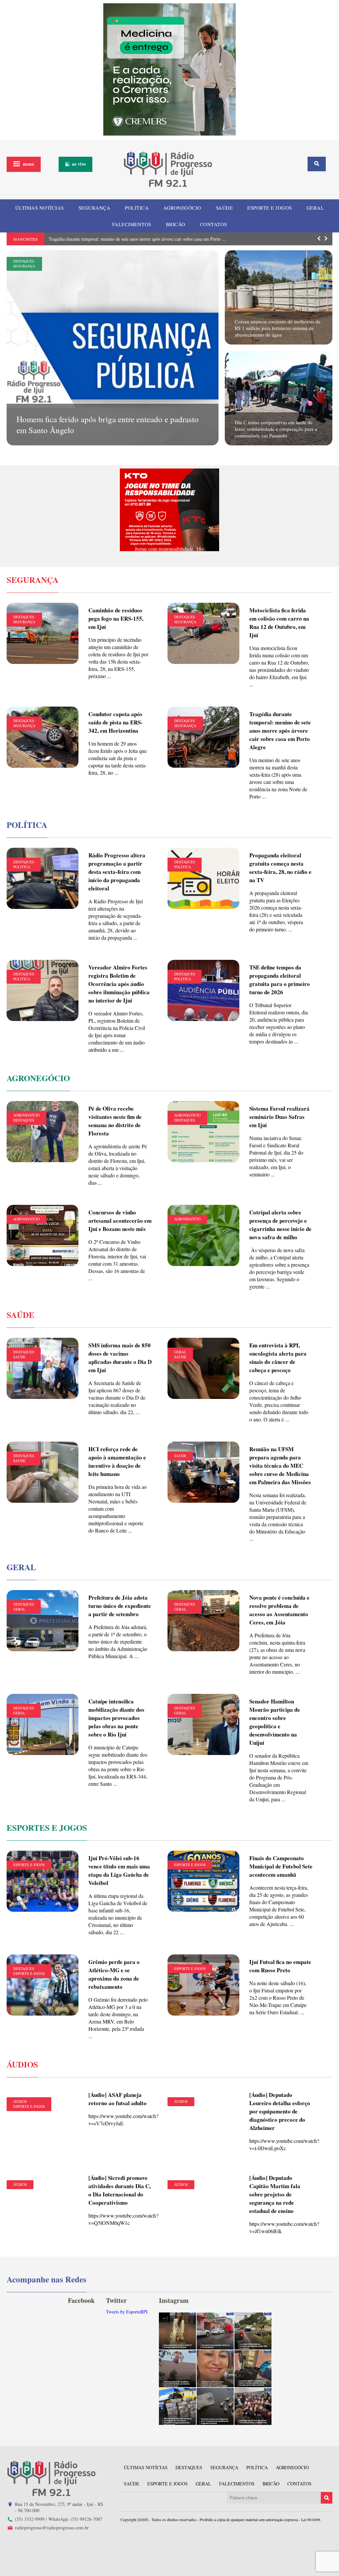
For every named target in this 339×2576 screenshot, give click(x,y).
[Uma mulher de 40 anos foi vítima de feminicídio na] (215, 2369)
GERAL (315, 208)
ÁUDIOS (20, 2101)
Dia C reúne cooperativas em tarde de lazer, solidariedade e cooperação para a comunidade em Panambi (276, 429)
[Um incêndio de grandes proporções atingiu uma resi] (253, 2369)
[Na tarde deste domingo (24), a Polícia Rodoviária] (177, 2406)
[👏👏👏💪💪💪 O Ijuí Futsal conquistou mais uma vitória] (253, 2406)
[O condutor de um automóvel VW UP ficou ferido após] (253, 2331)
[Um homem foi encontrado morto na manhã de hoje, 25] (215, 2331)
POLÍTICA (137, 208)
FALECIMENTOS (132, 224)
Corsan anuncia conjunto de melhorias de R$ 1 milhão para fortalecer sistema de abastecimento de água (278, 328)
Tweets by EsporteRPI (127, 2312)
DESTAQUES (24, 261)
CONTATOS (214, 224)
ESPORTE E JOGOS (270, 208)
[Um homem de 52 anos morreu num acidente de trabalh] (177, 2369)
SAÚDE (224, 208)
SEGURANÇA (95, 208)
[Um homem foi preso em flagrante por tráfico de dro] (215, 2406)
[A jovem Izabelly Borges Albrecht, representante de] (177, 2331)
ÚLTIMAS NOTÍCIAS (40, 208)
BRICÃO (176, 224)
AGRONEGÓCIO (182, 208)
